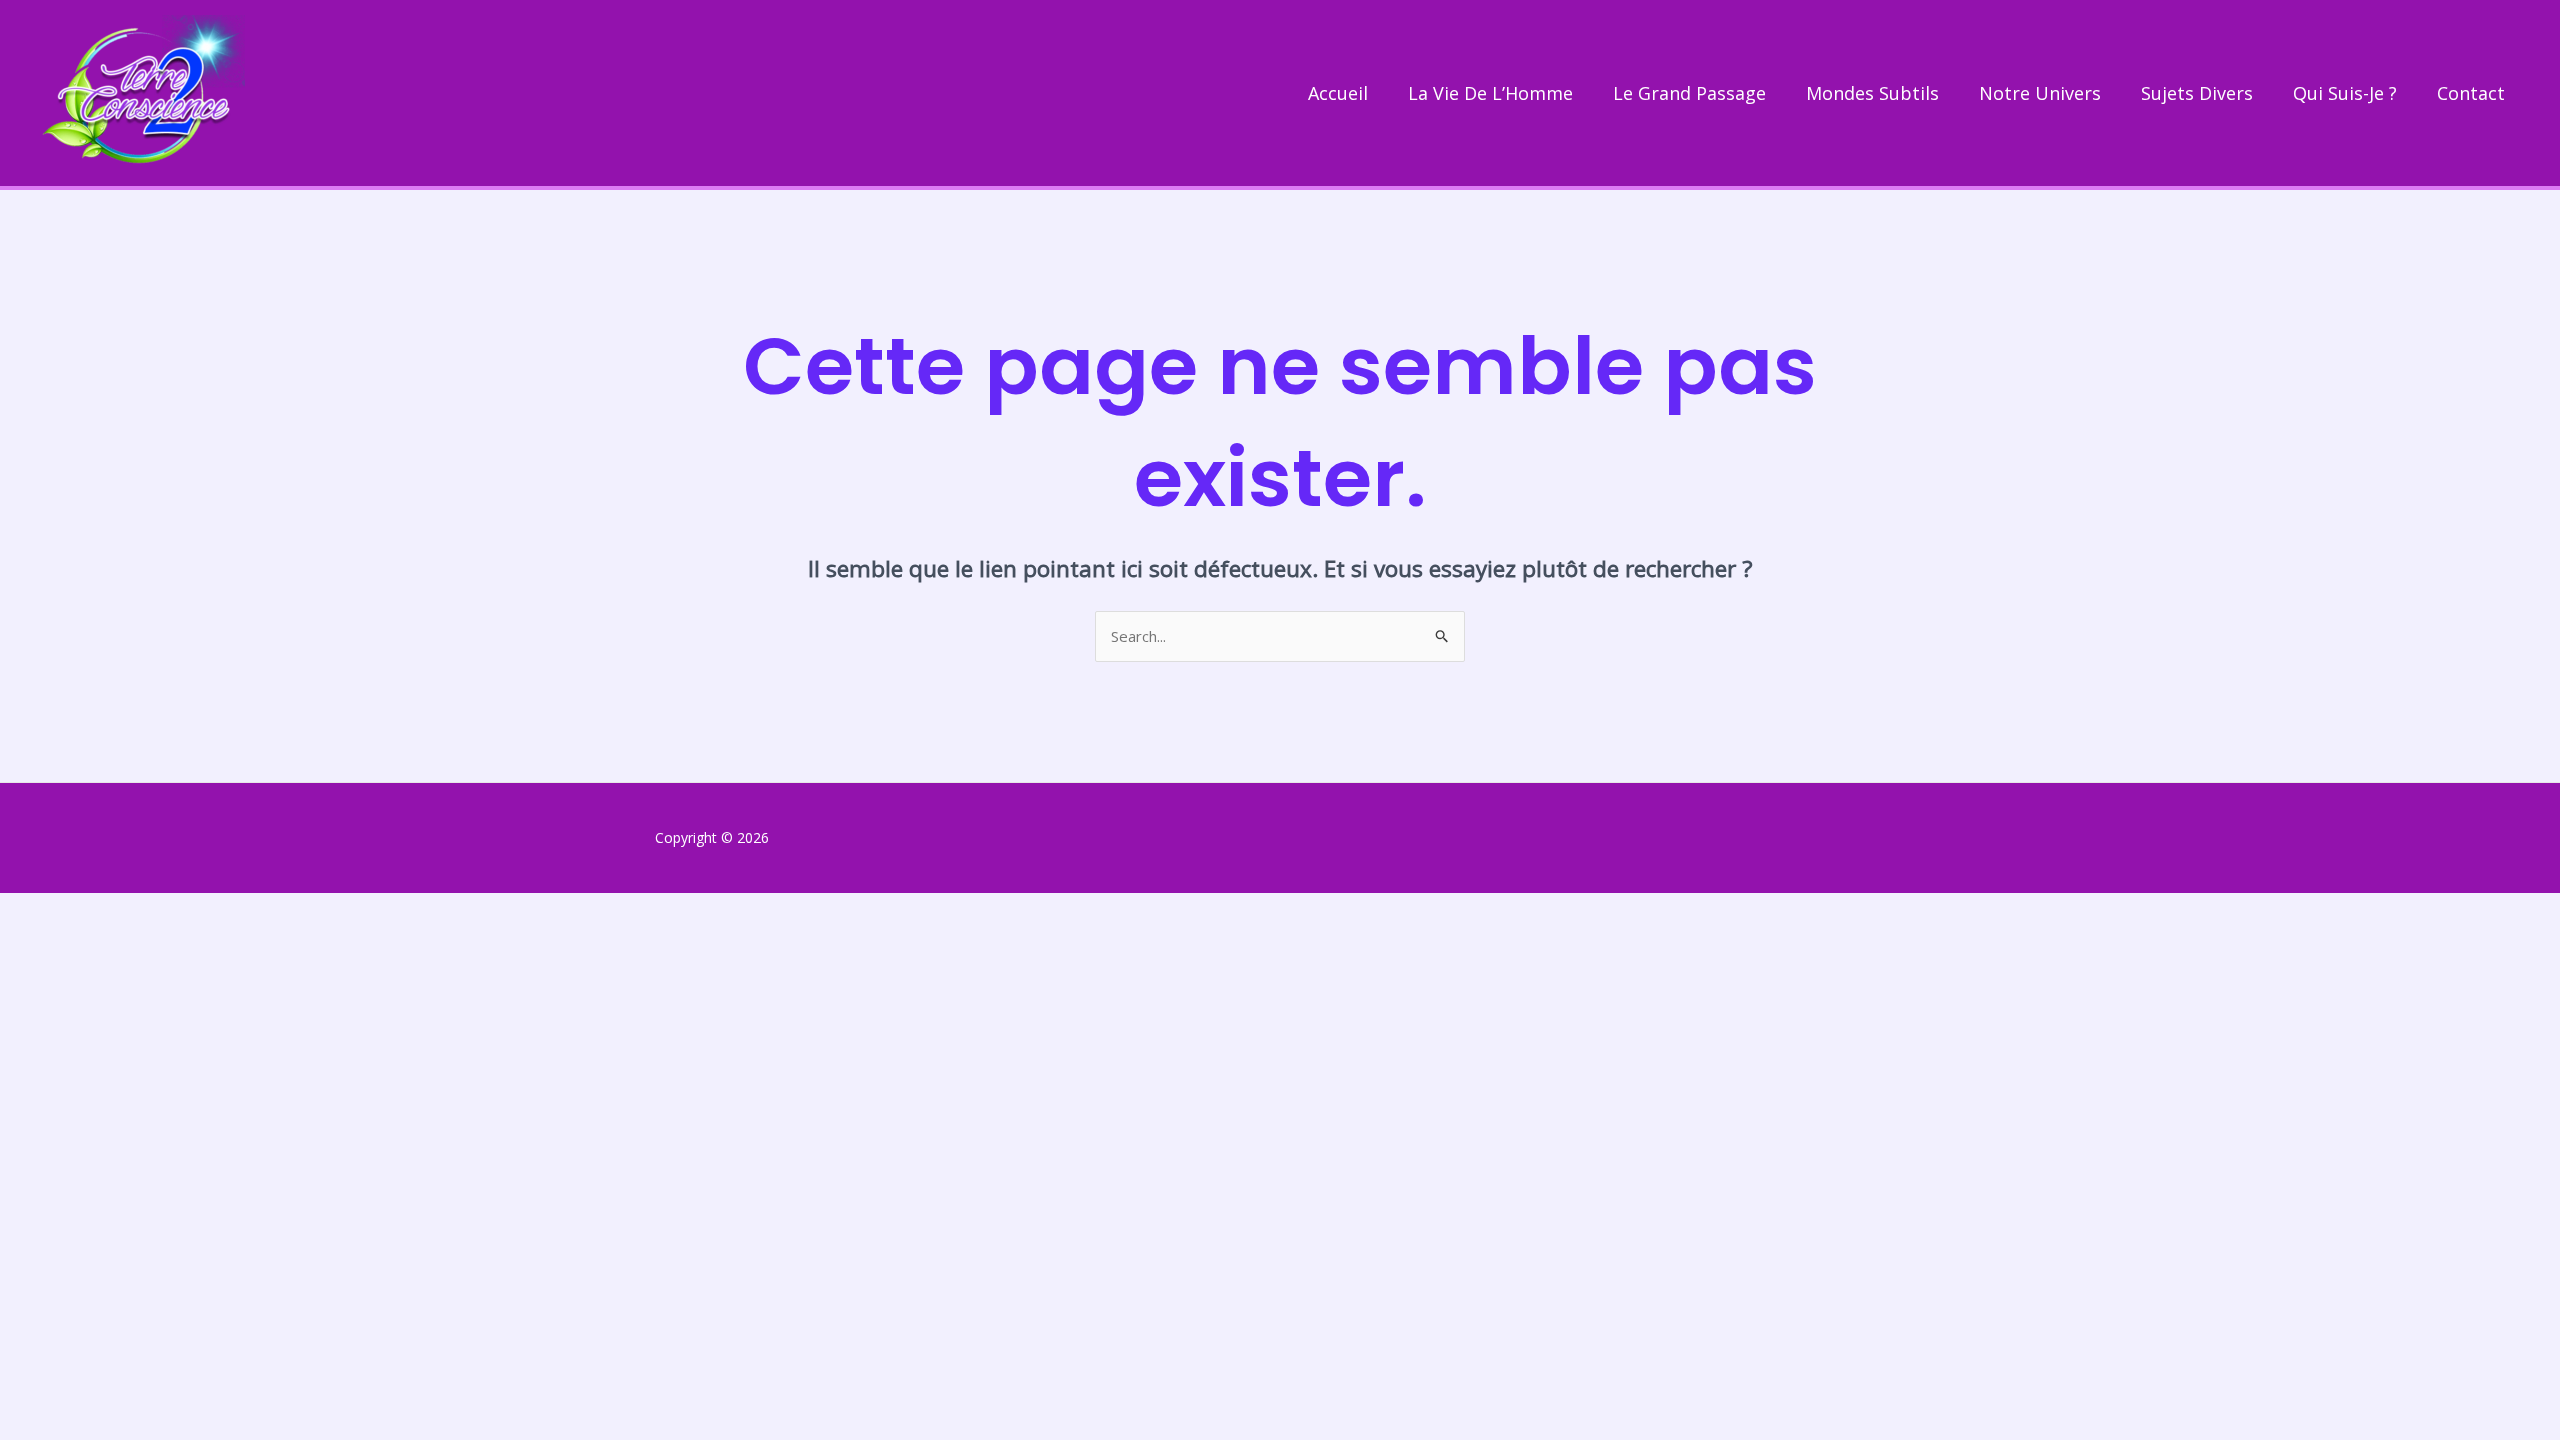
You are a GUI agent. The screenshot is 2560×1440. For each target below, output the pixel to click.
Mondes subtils (1872, 93)
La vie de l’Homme (1490, 93)
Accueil (1338, 93)
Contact (2471, 93)
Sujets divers (2197, 93)
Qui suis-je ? (2345, 93)
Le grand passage (1689, 93)
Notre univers (2040, 93)
